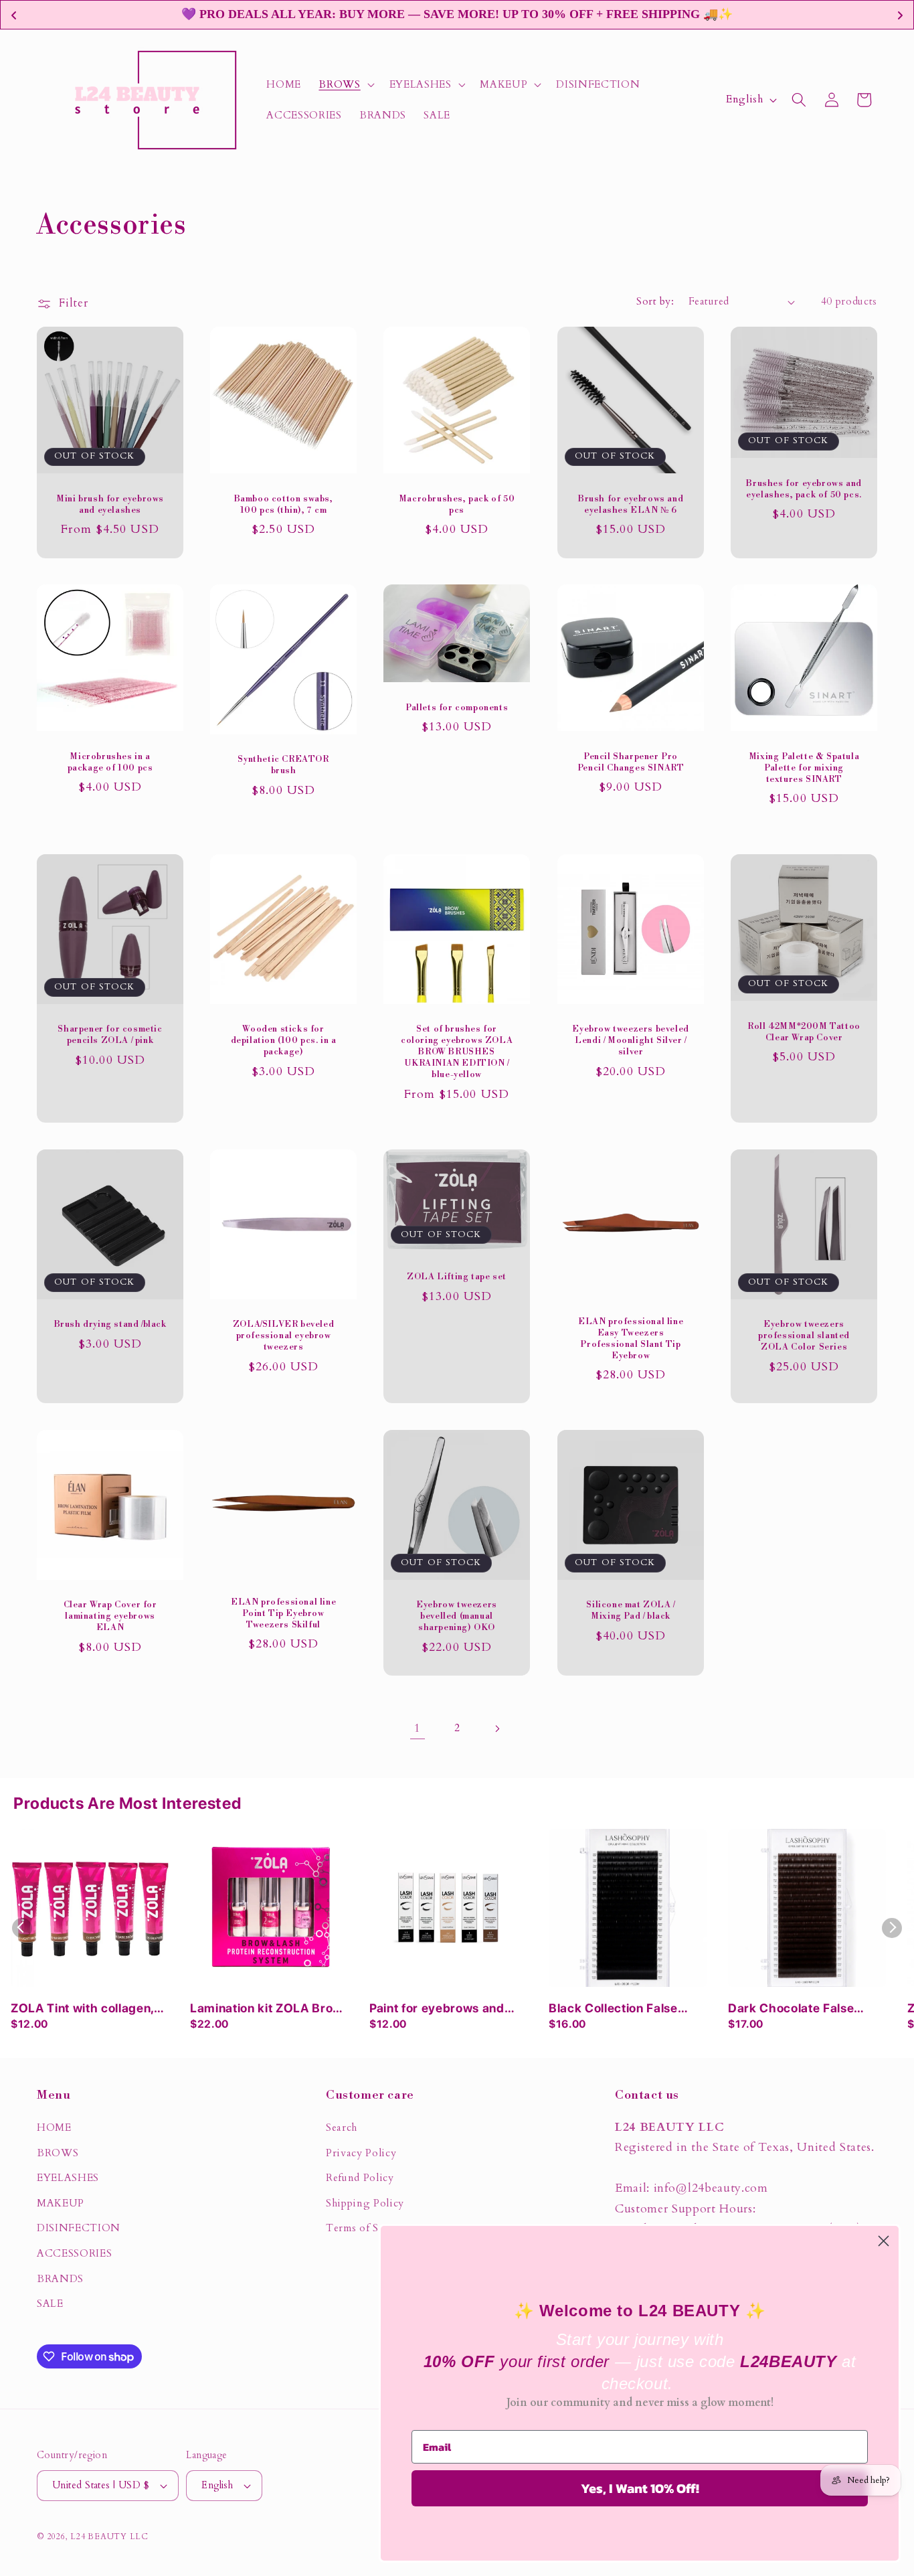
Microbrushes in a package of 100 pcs (110, 762)
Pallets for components (457, 708)
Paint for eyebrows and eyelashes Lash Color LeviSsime (437, 2009)
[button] (345, 84)
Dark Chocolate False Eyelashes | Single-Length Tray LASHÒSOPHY (805, 2009)
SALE (50, 2304)
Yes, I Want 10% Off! (640, 2488)
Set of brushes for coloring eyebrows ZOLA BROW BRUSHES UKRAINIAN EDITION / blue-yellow (457, 1052)
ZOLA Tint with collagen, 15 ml (82, 2009)
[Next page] (496, 1728)
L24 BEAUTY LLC (109, 2537)
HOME (54, 2128)
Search (342, 2128)
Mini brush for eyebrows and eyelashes (110, 504)
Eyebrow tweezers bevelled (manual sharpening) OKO (457, 1616)
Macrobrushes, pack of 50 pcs (457, 504)
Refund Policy (360, 2178)
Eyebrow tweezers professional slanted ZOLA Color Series (804, 1336)
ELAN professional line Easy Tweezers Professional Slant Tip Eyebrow (631, 1339)
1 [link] (418, 1728)
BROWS (58, 2153)
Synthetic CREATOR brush (284, 766)
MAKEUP (61, 2203)
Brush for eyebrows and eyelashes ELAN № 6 (631, 504)
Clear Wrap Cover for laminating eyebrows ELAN (110, 1616)
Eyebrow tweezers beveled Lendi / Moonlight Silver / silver (630, 1040)
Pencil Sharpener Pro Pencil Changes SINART (630, 762)
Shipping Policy (365, 2203)
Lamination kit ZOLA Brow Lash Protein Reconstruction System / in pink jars (266, 2009)
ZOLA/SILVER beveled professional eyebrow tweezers (283, 1336)
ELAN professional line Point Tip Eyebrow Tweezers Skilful (283, 1613)
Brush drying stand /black (110, 1324)
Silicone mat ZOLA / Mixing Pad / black (630, 1610)
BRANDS (60, 2279)
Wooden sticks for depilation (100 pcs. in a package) (284, 1040)
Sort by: (655, 302)
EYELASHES (68, 2178)
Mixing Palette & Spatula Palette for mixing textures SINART (804, 768)
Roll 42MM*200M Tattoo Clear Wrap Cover (804, 1032)
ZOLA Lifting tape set (457, 1277)
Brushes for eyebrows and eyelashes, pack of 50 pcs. (804, 488)
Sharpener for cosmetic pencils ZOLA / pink (110, 1035)
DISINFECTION (79, 2228)
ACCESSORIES (74, 2254)
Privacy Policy (361, 2153)
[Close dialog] (884, 2241)
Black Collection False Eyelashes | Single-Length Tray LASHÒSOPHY (626, 2009)
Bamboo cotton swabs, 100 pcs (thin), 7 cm (284, 504)
